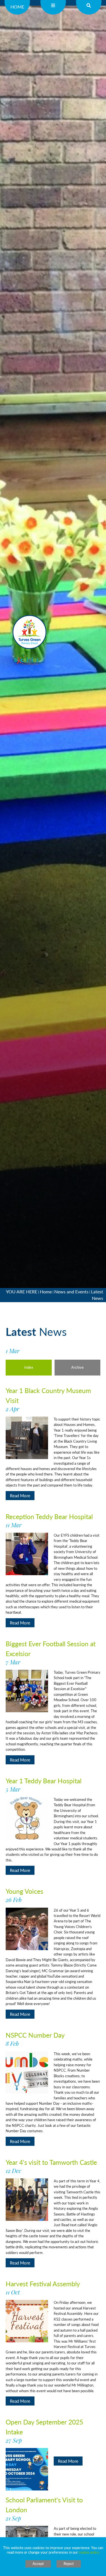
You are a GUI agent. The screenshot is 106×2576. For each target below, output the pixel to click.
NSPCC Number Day (35, 2039)
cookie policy (89, 2552)
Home (17, 7)
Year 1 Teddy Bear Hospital (44, 1784)
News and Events (71, 1292)
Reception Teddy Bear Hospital (49, 1520)
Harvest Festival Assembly (43, 2287)
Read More (20, 1495)
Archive (77, 1367)
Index (29, 1367)
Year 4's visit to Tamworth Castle (51, 2166)
